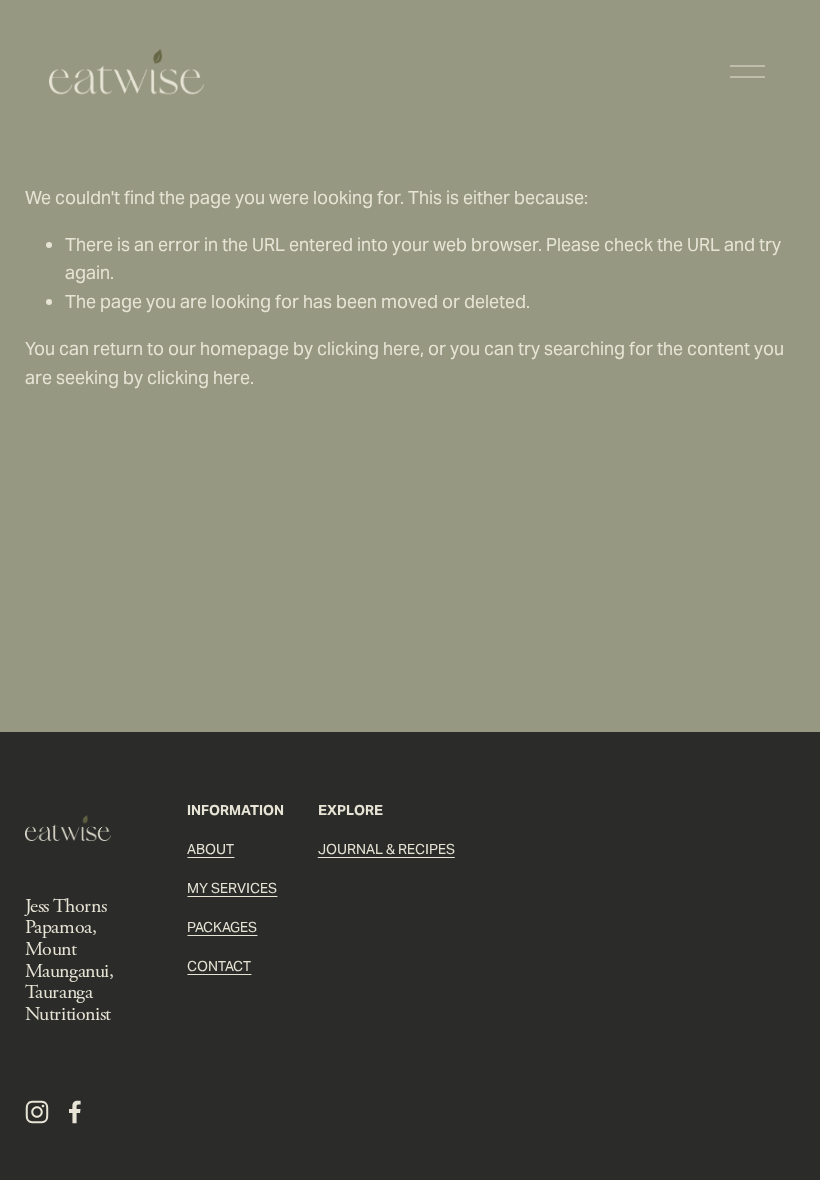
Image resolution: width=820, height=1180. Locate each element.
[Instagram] (37, 1112)
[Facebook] (75, 1112)
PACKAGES (222, 927)
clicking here (368, 348)
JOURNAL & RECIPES (386, 849)
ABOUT (210, 849)
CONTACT (219, 966)
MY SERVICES (232, 888)
